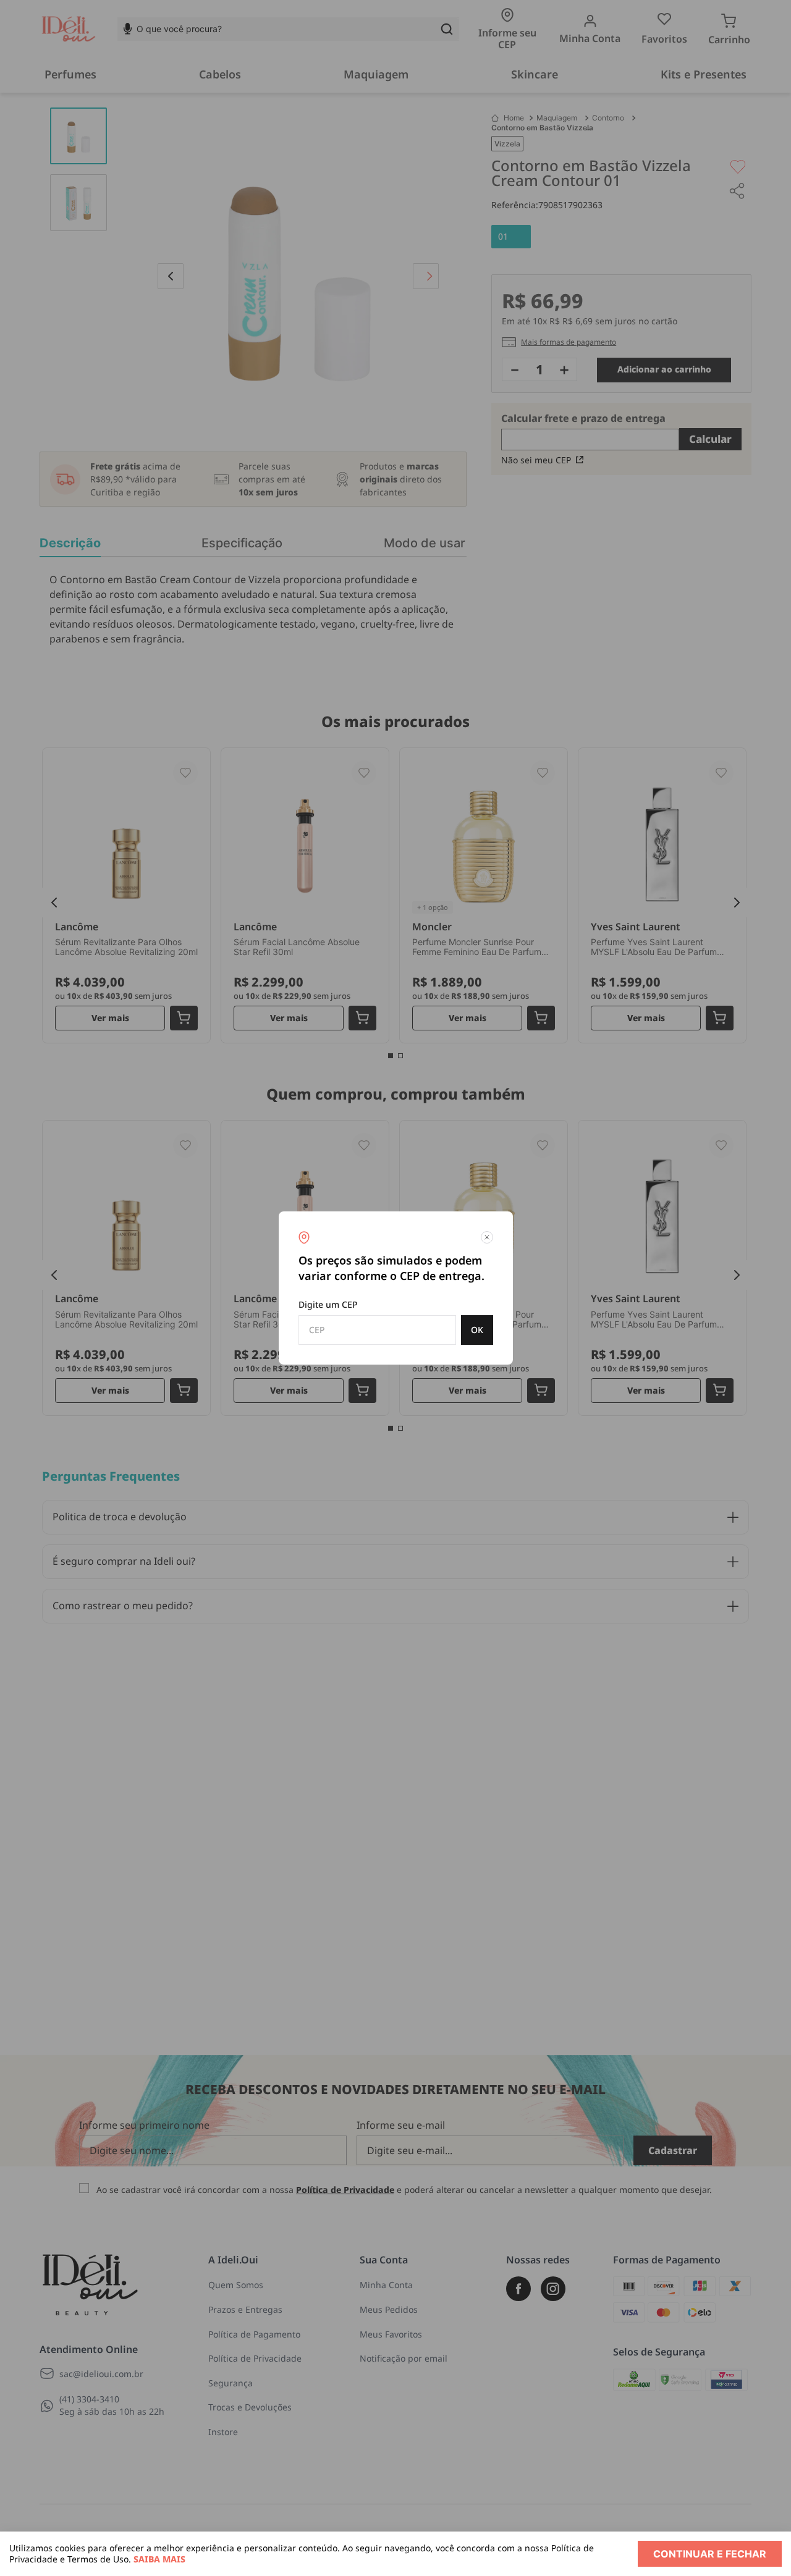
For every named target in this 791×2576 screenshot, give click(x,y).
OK (477, 1330)
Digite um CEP (328, 1304)
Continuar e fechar (710, 2554)
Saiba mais (159, 2559)
